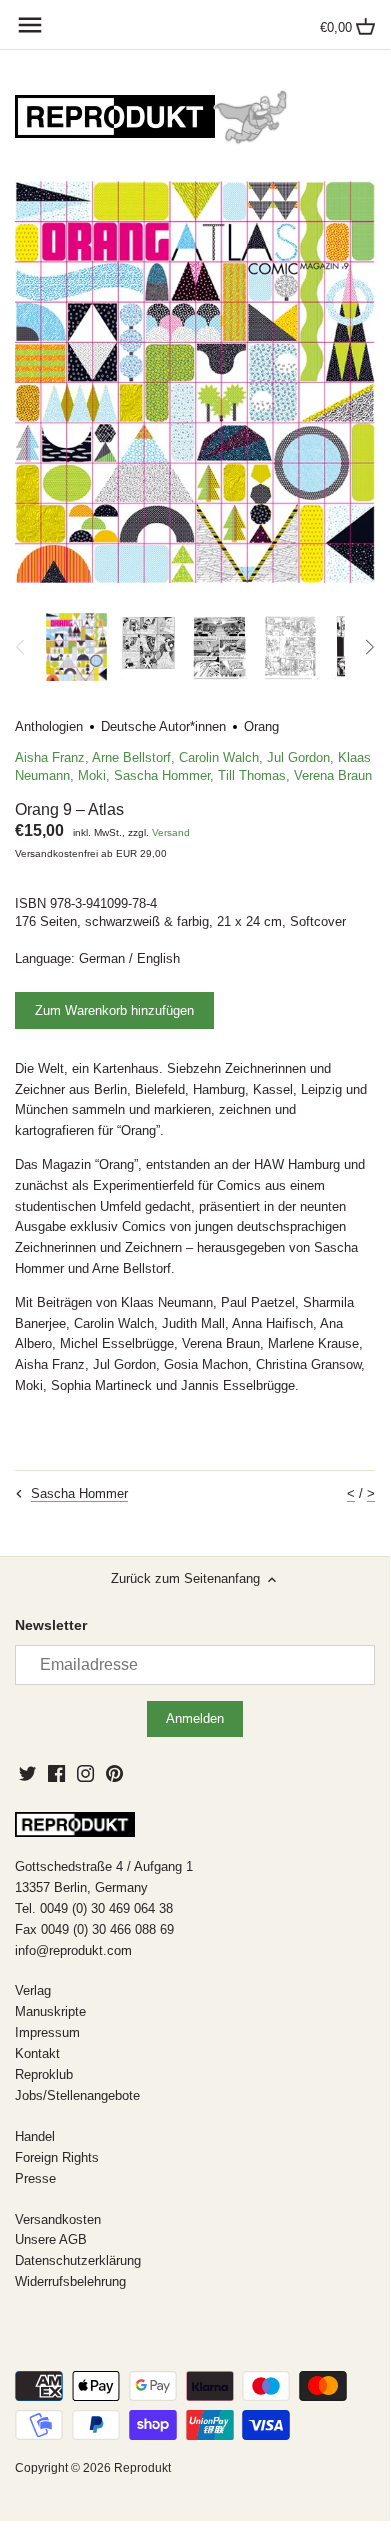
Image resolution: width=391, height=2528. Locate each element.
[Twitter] (27, 1773)
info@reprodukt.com (73, 1950)
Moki (92, 775)
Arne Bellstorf (131, 757)
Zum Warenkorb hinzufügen (114, 1010)
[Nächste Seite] (369, 647)
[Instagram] (85, 1773)
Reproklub (44, 2074)
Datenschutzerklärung (78, 2260)
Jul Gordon (298, 757)
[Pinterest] (114, 1773)
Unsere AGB (51, 2239)
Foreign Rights (57, 2157)
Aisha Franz (50, 757)
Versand (171, 832)
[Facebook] (56, 1773)
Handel (35, 2136)
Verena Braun (333, 775)
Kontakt (37, 2053)
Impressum (47, 2032)
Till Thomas (252, 775)
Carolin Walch (219, 757)
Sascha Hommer (162, 775)
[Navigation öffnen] (30, 25)
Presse (35, 2178)
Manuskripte (50, 2011)
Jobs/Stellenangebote (77, 2095)
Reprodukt (142, 2467)
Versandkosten (58, 2219)
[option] (76, 647)
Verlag (33, 1990)
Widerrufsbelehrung (70, 2281)
